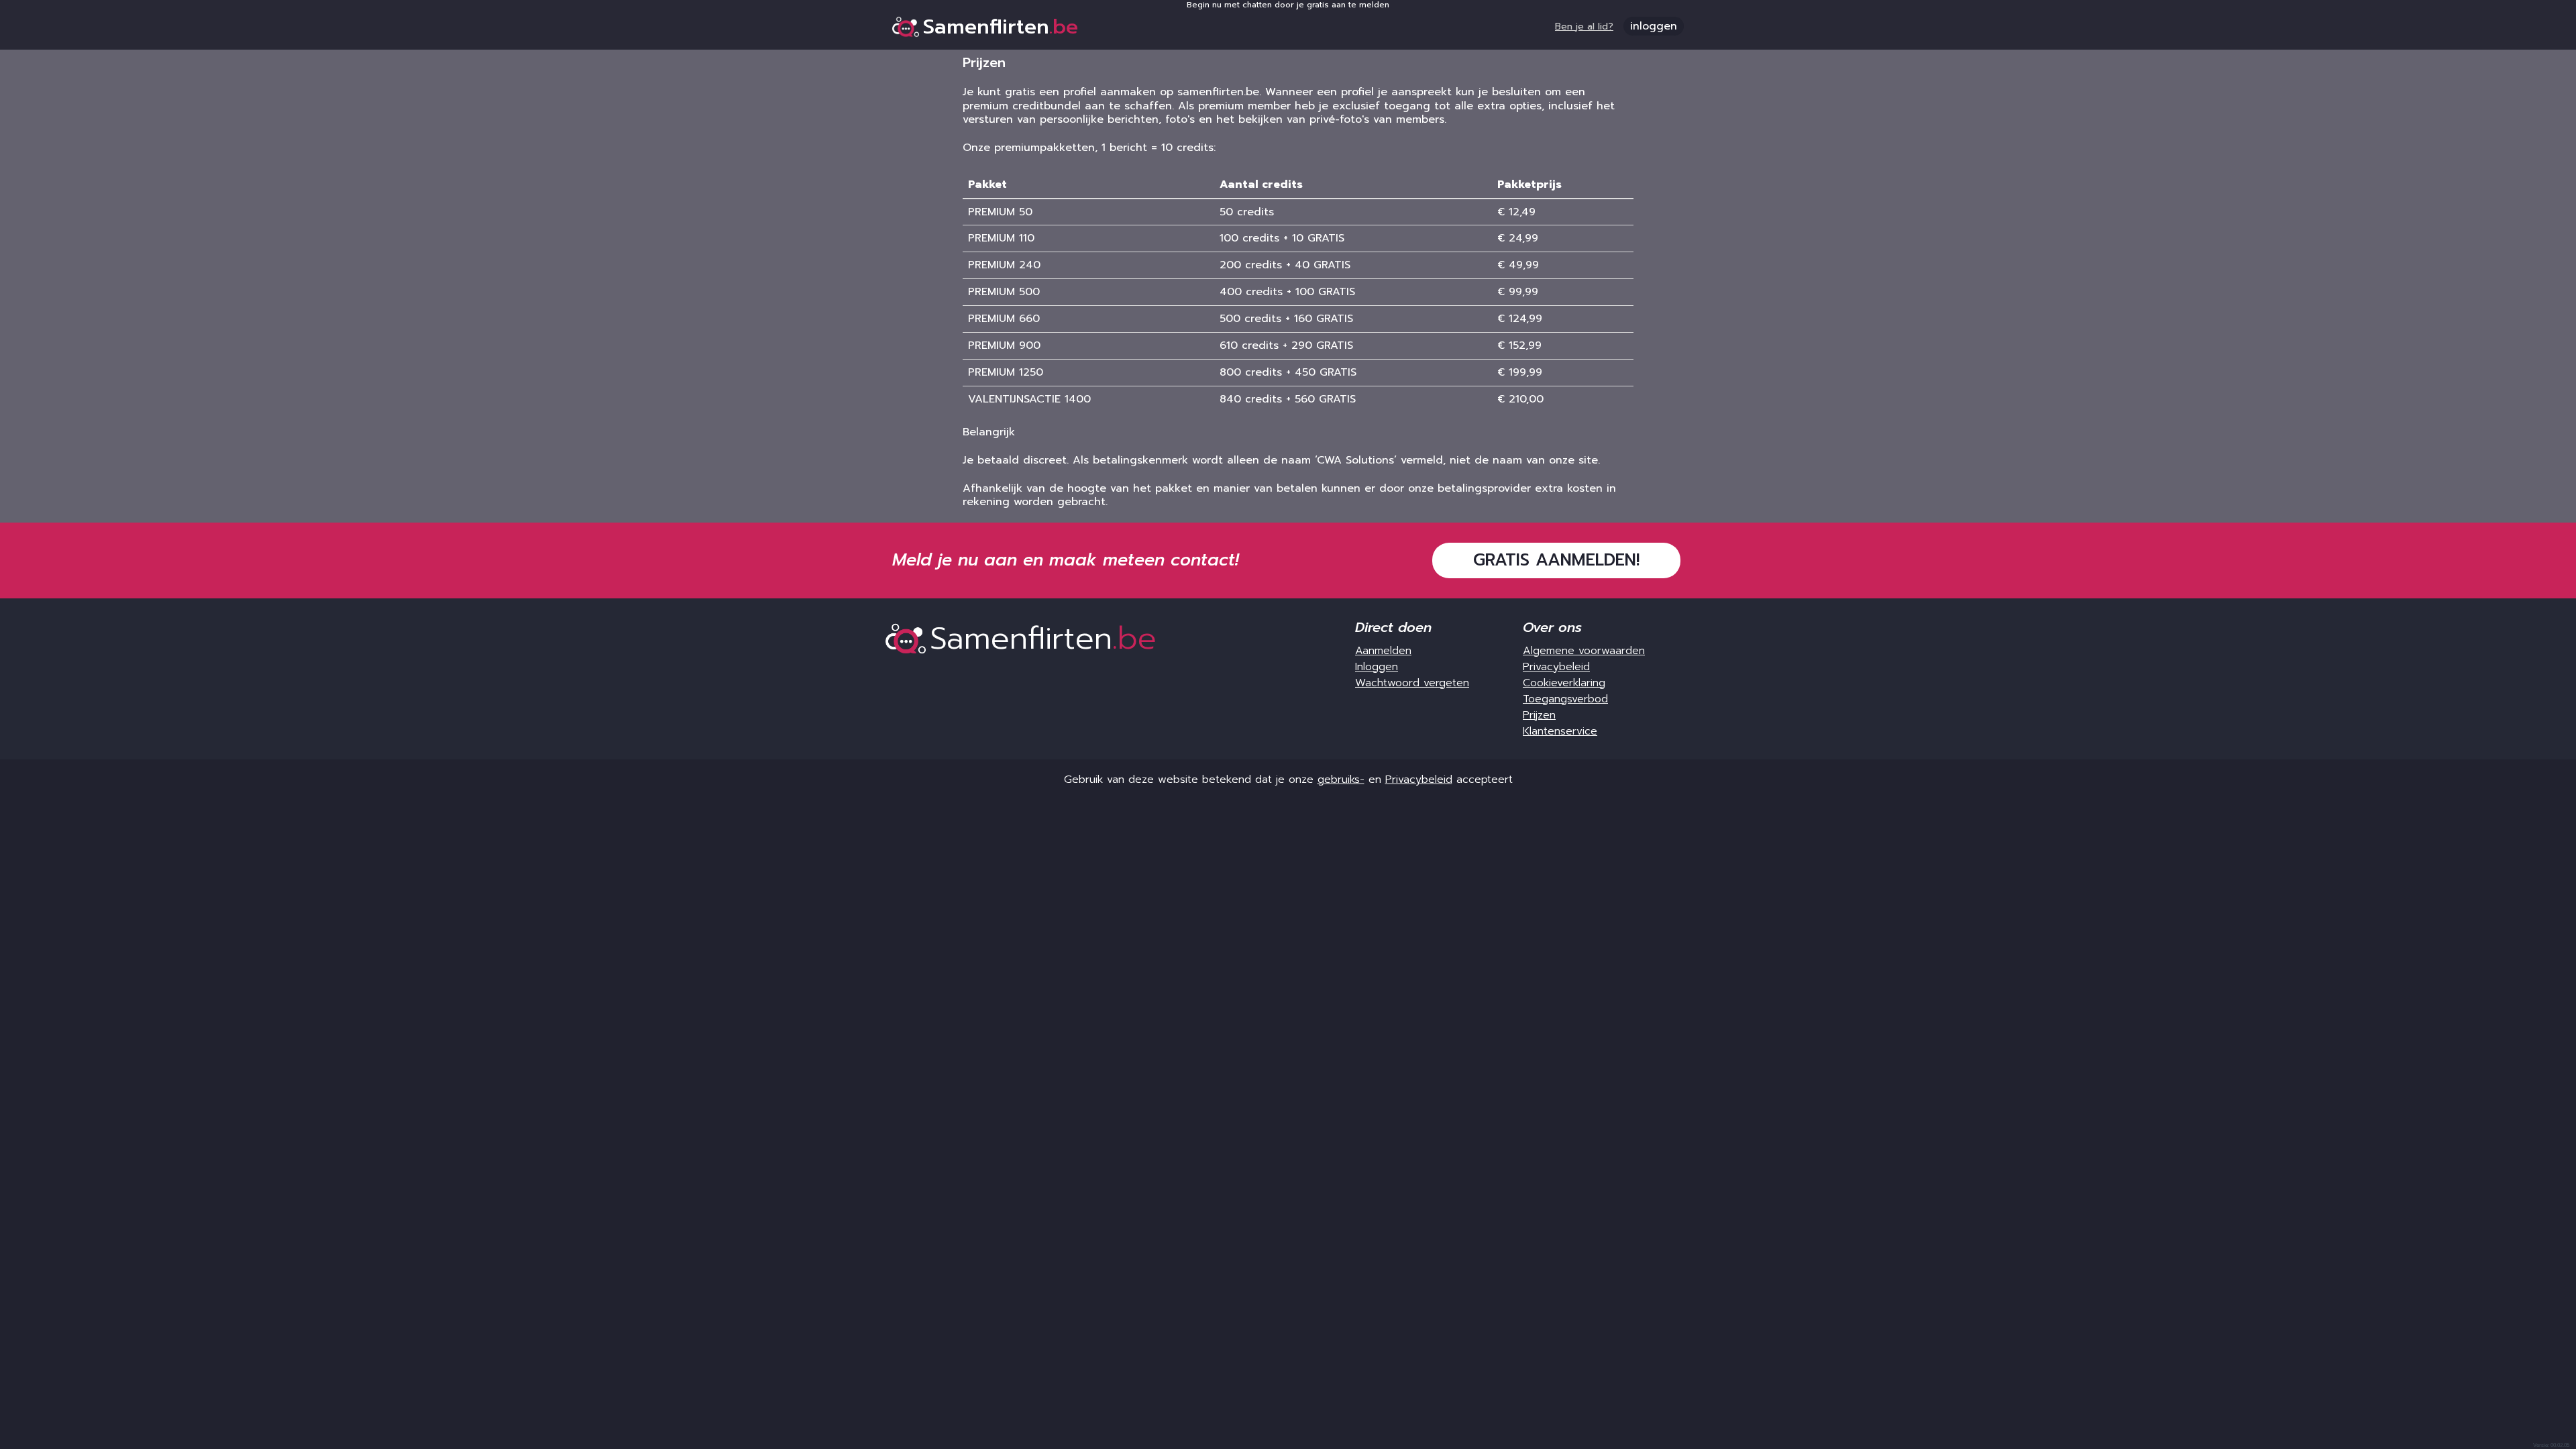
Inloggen (1377, 667)
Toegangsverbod (1565, 699)
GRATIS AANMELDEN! (1556, 560)
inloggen (1654, 26)
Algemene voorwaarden (1584, 651)
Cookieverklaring (1564, 683)
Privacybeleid (1556, 667)
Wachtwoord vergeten (1412, 683)
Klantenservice (1560, 731)
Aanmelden (1383, 651)
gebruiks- (1341, 780)
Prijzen (1539, 715)
